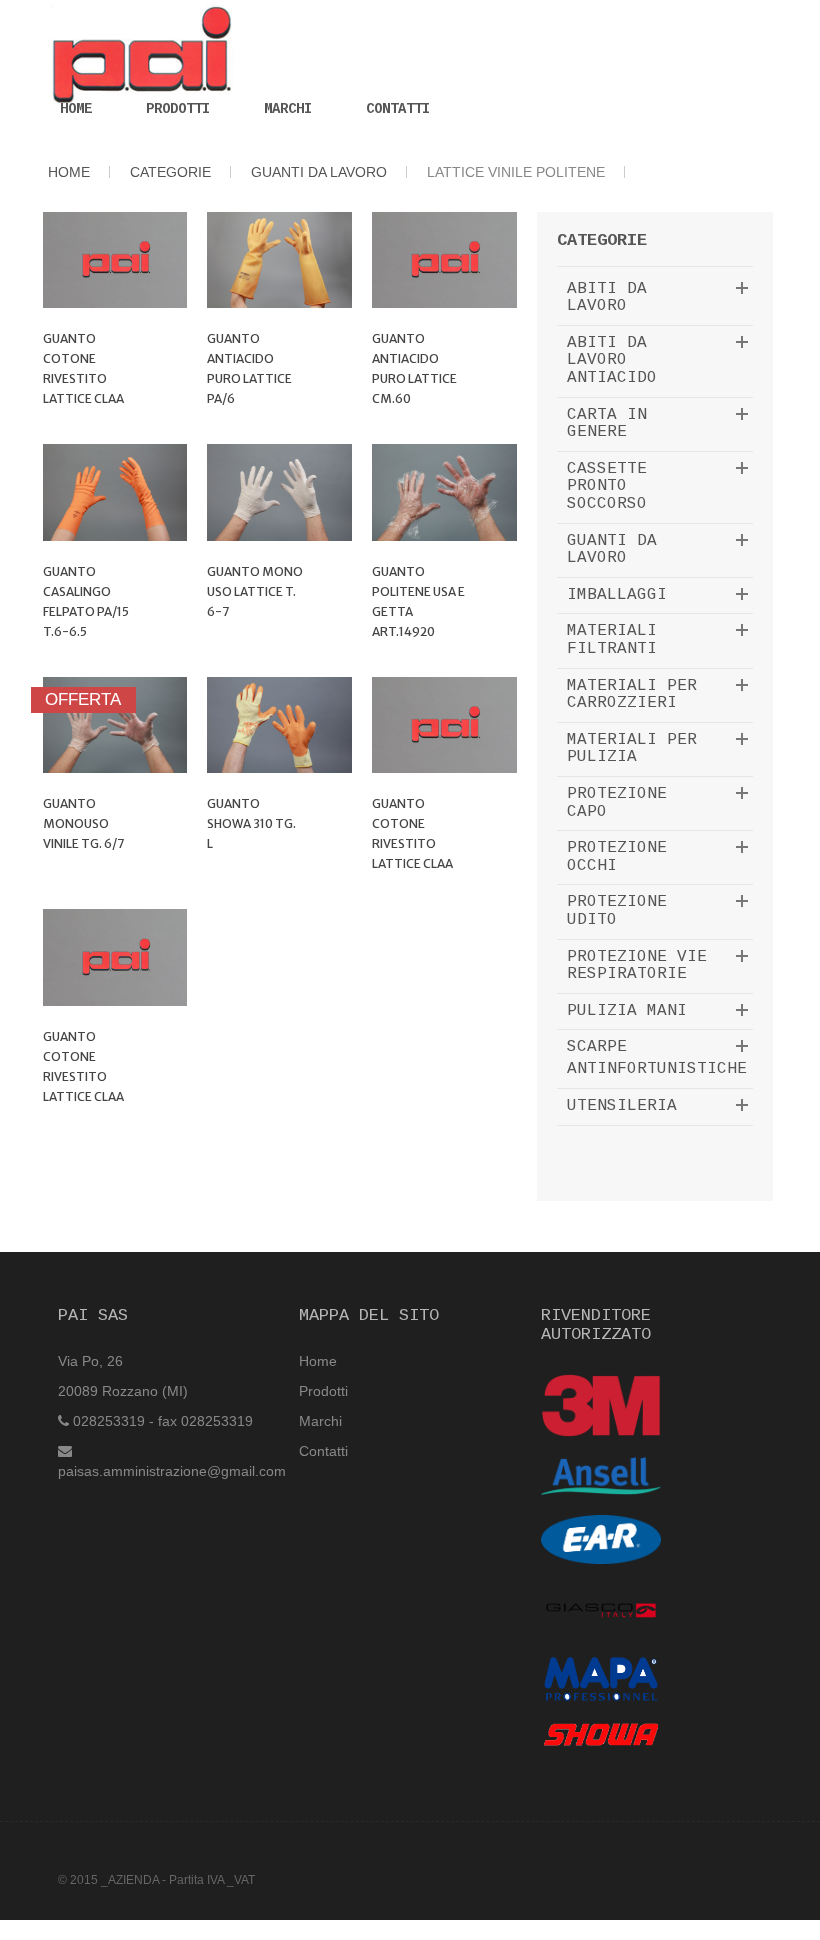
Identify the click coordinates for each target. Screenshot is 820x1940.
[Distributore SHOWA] (601, 1734)
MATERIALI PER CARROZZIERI (632, 695)
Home (76, 109)
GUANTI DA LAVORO (612, 550)
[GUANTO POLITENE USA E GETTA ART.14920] (444, 492)
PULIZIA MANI (627, 1011)
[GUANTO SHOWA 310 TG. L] (279, 725)
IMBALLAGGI (617, 595)
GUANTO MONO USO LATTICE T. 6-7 (255, 591)
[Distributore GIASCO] (601, 1609)
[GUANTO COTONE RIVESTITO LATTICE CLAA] (115, 260)
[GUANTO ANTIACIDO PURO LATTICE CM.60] (444, 260)
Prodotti (178, 109)
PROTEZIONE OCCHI (617, 857)
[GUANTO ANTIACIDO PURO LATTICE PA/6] (279, 260)
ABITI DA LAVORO (607, 298)
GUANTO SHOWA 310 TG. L (251, 823)
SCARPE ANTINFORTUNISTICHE (657, 1058)
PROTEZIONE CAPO (617, 803)
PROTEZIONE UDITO (617, 911)
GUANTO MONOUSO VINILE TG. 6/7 (83, 823)
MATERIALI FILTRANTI (612, 640)
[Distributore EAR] (601, 1538)
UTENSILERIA (622, 1106)
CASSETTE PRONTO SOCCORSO (607, 486)
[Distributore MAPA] (601, 1678)
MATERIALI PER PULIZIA (632, 749)
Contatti (398, 109)
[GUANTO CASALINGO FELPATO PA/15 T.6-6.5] (115, 492)
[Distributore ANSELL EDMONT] (601, 1475)
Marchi (288, 109)
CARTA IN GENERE (607, 424)
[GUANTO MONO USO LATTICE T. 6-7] (279, 492)
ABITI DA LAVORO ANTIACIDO (612, 360)
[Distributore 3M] (601, 1405)
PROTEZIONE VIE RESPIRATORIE (637, 966)
